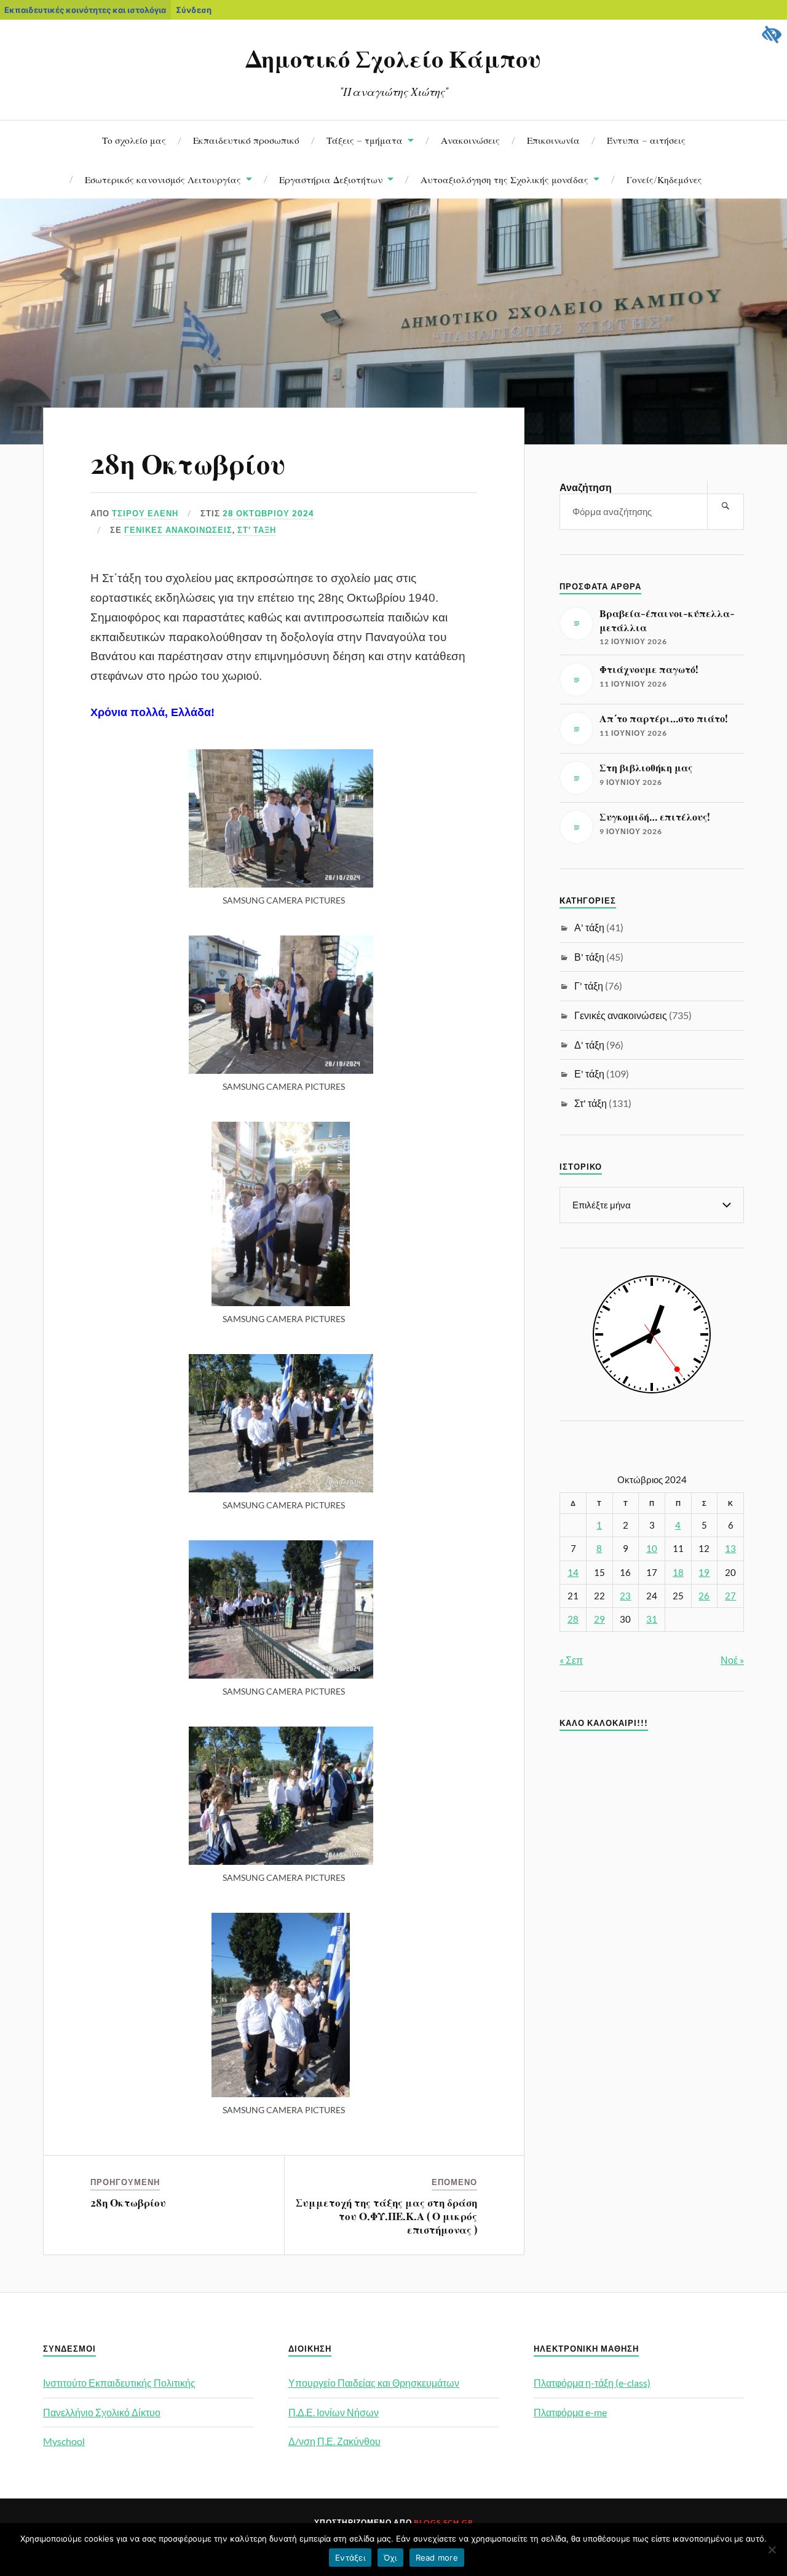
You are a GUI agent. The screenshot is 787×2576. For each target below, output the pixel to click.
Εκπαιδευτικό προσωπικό (246, 140)
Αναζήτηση (586, 487)
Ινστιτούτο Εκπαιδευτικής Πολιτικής (119, 2383)
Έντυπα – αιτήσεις (646, 140)
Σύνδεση (194, 10)
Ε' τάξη (589, 1073)
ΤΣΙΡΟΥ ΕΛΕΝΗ (145, 513)
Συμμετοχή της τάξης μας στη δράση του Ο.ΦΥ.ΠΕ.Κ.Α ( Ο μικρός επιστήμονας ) (386, 2216)
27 (730, 1596)
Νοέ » (732, 1660)
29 (599, 1619)
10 (652, 1549)
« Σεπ (571, 1660)
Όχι (390, 2558)
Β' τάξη (589, 957)
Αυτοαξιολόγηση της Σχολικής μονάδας (504, 179)
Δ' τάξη (589, 1045)
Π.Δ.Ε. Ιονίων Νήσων (334, 2412)
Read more (437, 2558)
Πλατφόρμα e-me (570, 2412)
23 (625, 1596)
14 (573, 1573)
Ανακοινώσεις (470, 140)
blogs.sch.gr (444, 2522)
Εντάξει (350, 2558)
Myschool (64, 2441)
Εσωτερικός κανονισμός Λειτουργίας (163, 179)
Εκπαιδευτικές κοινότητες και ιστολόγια (85, 10)
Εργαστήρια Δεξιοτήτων (331, 179)
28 (573, 1619)
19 (704, 1573)
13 (730, 1549)
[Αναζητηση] (726, 506)
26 (704, 1596)
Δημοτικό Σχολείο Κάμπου (393, 58)
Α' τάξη (589, 927)
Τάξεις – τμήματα (365, 140)
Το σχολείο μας (134, 140)
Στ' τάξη (257, 530)
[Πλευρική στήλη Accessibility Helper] (772, 34)
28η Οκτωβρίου (188, 463)
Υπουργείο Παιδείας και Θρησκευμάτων (374, 2383)
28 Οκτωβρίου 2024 (268, 513)
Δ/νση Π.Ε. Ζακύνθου (334, 2441)
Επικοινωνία (553, 140)
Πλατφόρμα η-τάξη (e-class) (592, 2383)
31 (652, 1619)
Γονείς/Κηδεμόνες (664, 179)
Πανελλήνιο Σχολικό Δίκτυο (102, 2412)
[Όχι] (772, 2550)
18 (678, 1573)
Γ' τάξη (589, 986)
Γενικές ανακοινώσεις (178, 530)
